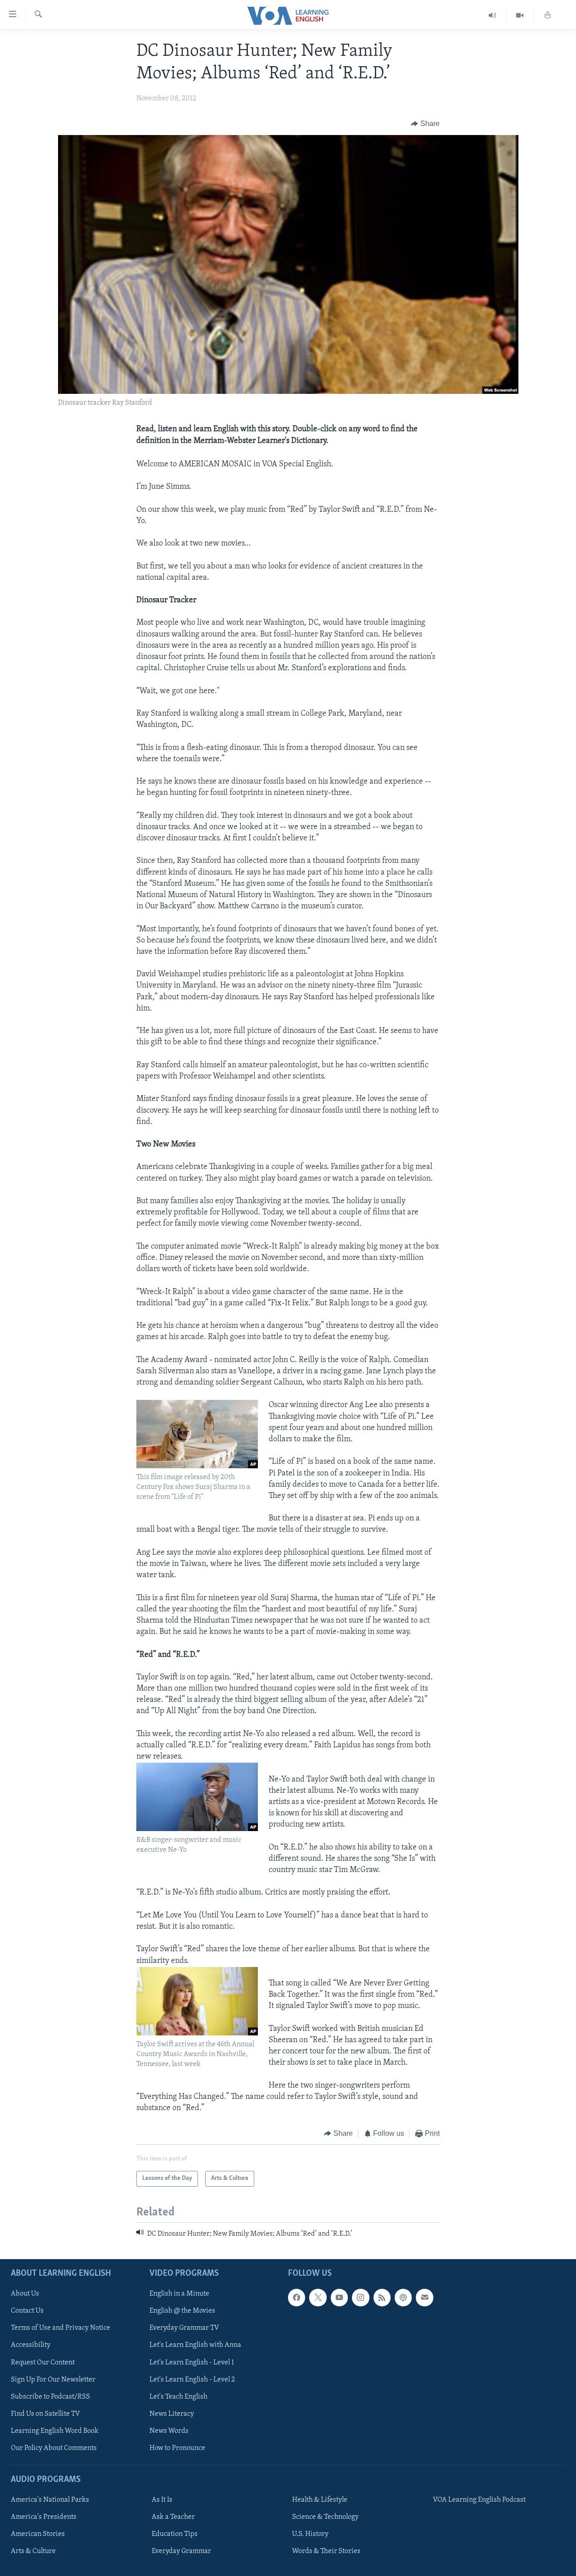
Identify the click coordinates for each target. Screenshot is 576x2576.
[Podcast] (403, 2297)
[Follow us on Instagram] (360, 2297)
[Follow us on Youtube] (339, 2297)
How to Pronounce (177, 2448)
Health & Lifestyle (320, 2500)
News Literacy (172, 2414)
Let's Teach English (178, 2397)
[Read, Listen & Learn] (548, 16)
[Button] (425, 124)
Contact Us (27, 2311)
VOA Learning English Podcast (479, 2500)
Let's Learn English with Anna (195, 2345)
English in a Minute (179, 2294)
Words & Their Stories (326, 2551)
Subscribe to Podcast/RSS (50, 2397)
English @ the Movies (182, 2311)
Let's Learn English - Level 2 (192, 2380)
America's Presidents (44, 2517)
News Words (169, 2431)
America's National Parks (50, 2500)
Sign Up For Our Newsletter (53, 2380)
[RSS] (382, 2297)
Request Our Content (43, 2363)
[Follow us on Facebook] (297, 2297)
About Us (25, 2294)
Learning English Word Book (55, 2431)
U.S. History (310, 2534)
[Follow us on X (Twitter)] (318, 2297)
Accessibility (31, 2345)
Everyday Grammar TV (184, 2328)
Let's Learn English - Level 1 (192, 2363)
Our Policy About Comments (54, 2448)
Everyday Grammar (181, 2551)
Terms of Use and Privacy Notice (61, 2328)
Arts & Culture (33, 2551)
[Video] (520, 16)
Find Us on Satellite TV (45, 2414)
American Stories (38, 2534)
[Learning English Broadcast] (493, 16)
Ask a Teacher (173, 2517)
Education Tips (175, 2534)
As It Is (162, 2500)
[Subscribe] (424, 2297)
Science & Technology (325, 2517)
